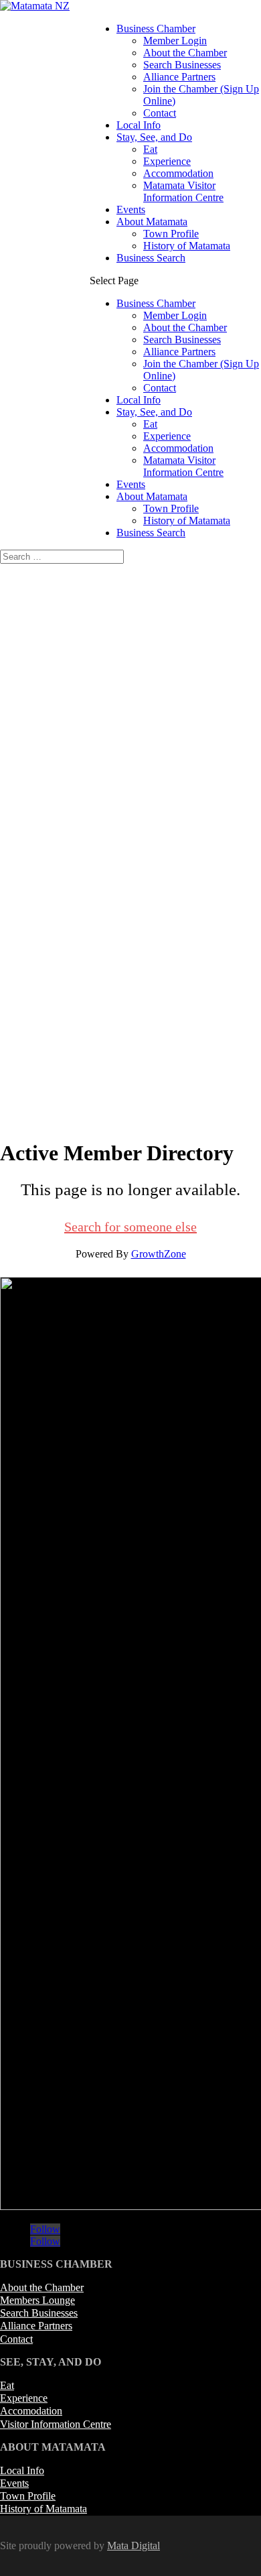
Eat (150, 149)
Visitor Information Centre (56, 2424)
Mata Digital (134, 2546)
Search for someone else (130, 1227)
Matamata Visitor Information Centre (183, 191)
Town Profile (171, 234)
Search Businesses (182, 65)
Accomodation (31, 2411)
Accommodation (178, 173)
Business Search (151, 258)
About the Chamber (185, 53)
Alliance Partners (179, 77)
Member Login (175, 41)
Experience (167, 161)
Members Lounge (37, 2300)
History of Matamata (187, 246)
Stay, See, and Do (154, 137)
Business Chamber (156, 28)
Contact (160, 113)
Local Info (139, 125)
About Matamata (152, 222)
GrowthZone (159, 1254)
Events (131, 209)
